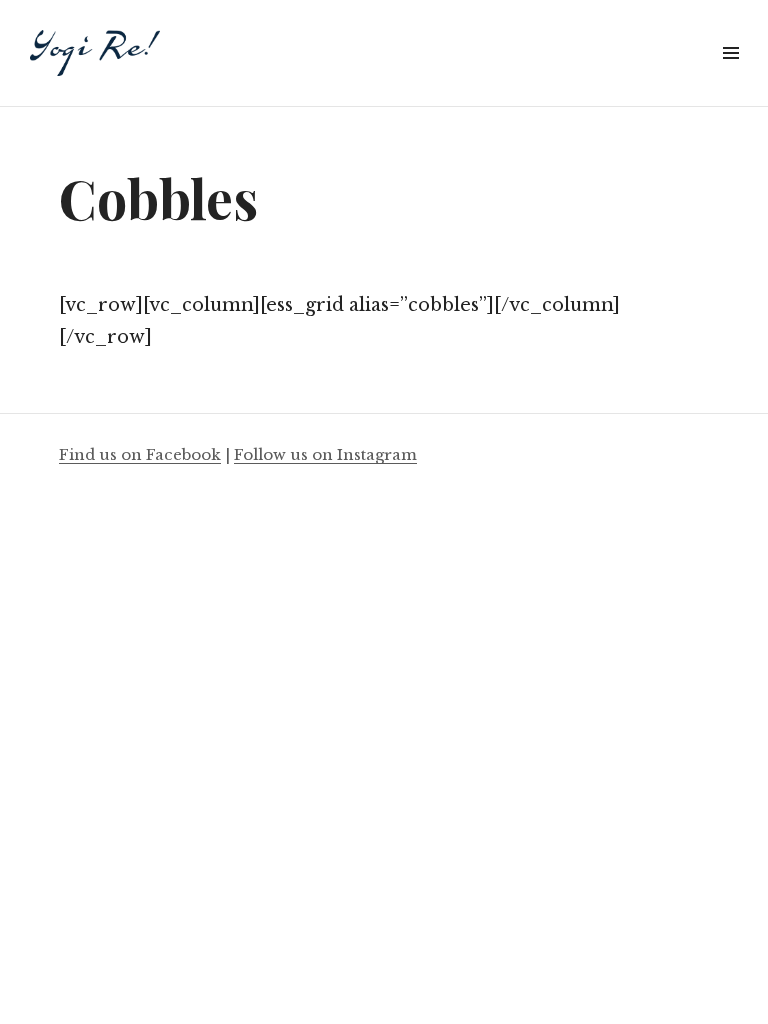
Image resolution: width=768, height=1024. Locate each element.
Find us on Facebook (140, 454)
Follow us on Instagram (325, 454)
